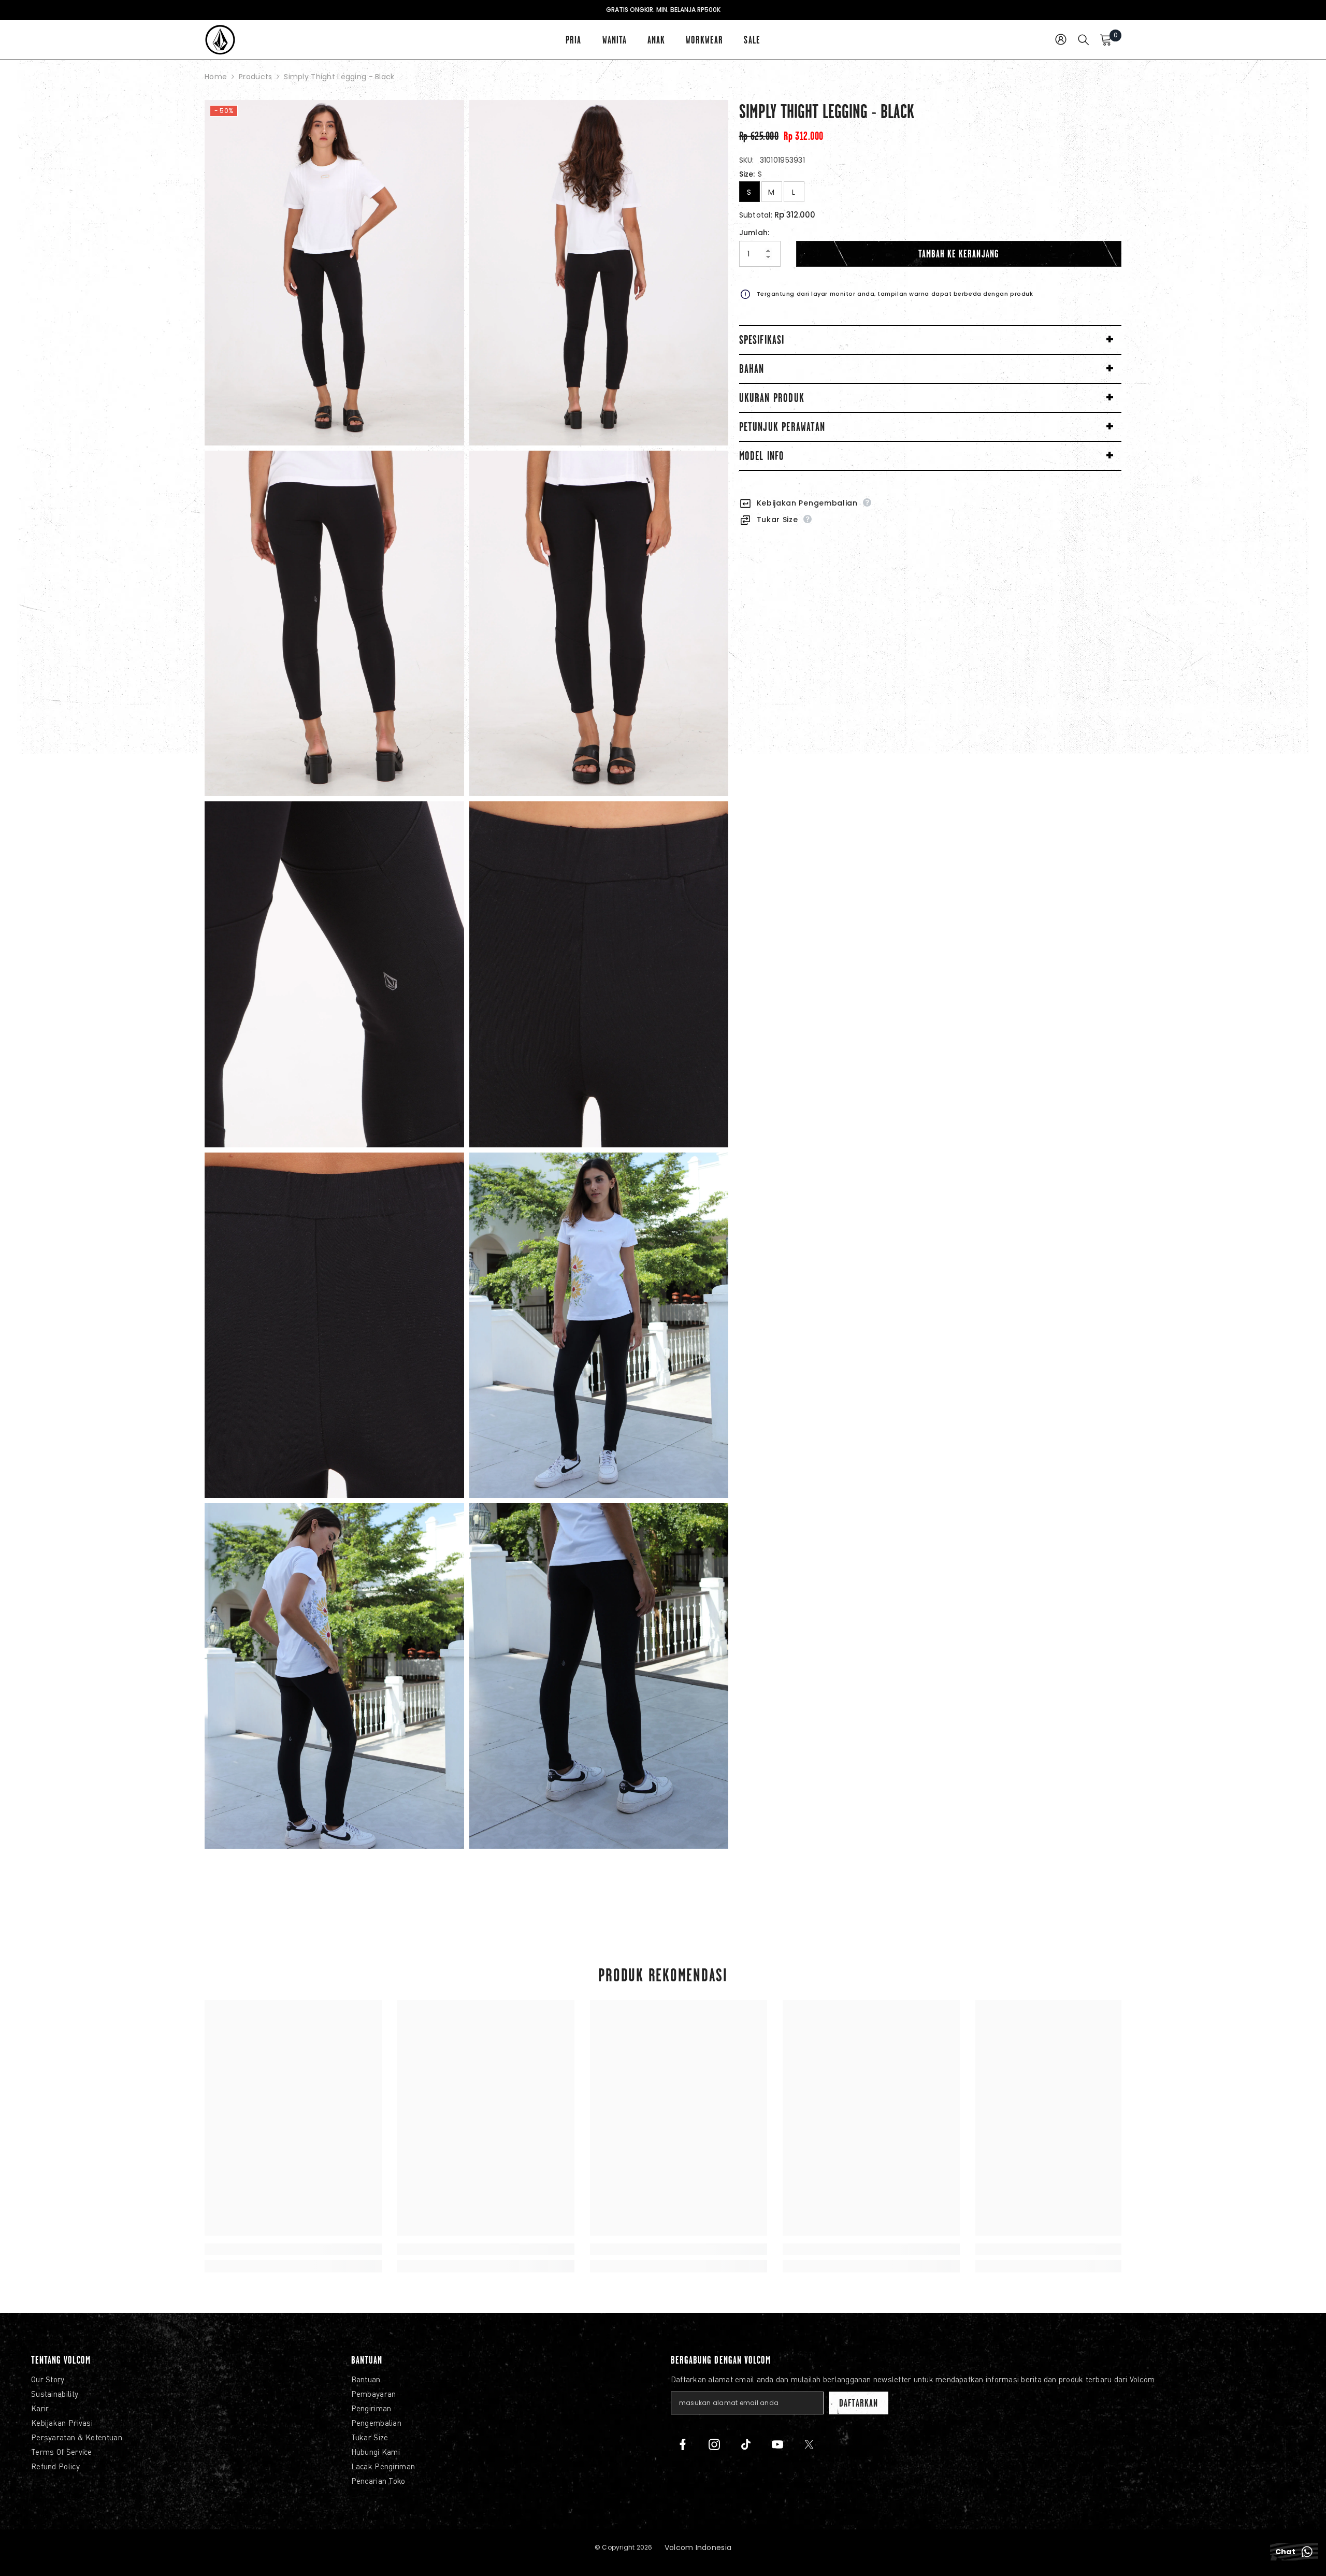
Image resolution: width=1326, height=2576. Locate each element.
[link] (293, 2249)
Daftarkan (858, 2403)
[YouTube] (777, 2444)
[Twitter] (809, 2444)
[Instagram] (714, 2444)
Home (216, 77)
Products (255, 77)
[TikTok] (746, 2444)
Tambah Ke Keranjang (959, 254)
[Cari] (1084, 39)
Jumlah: (754, 233)
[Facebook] (683, 2444)
